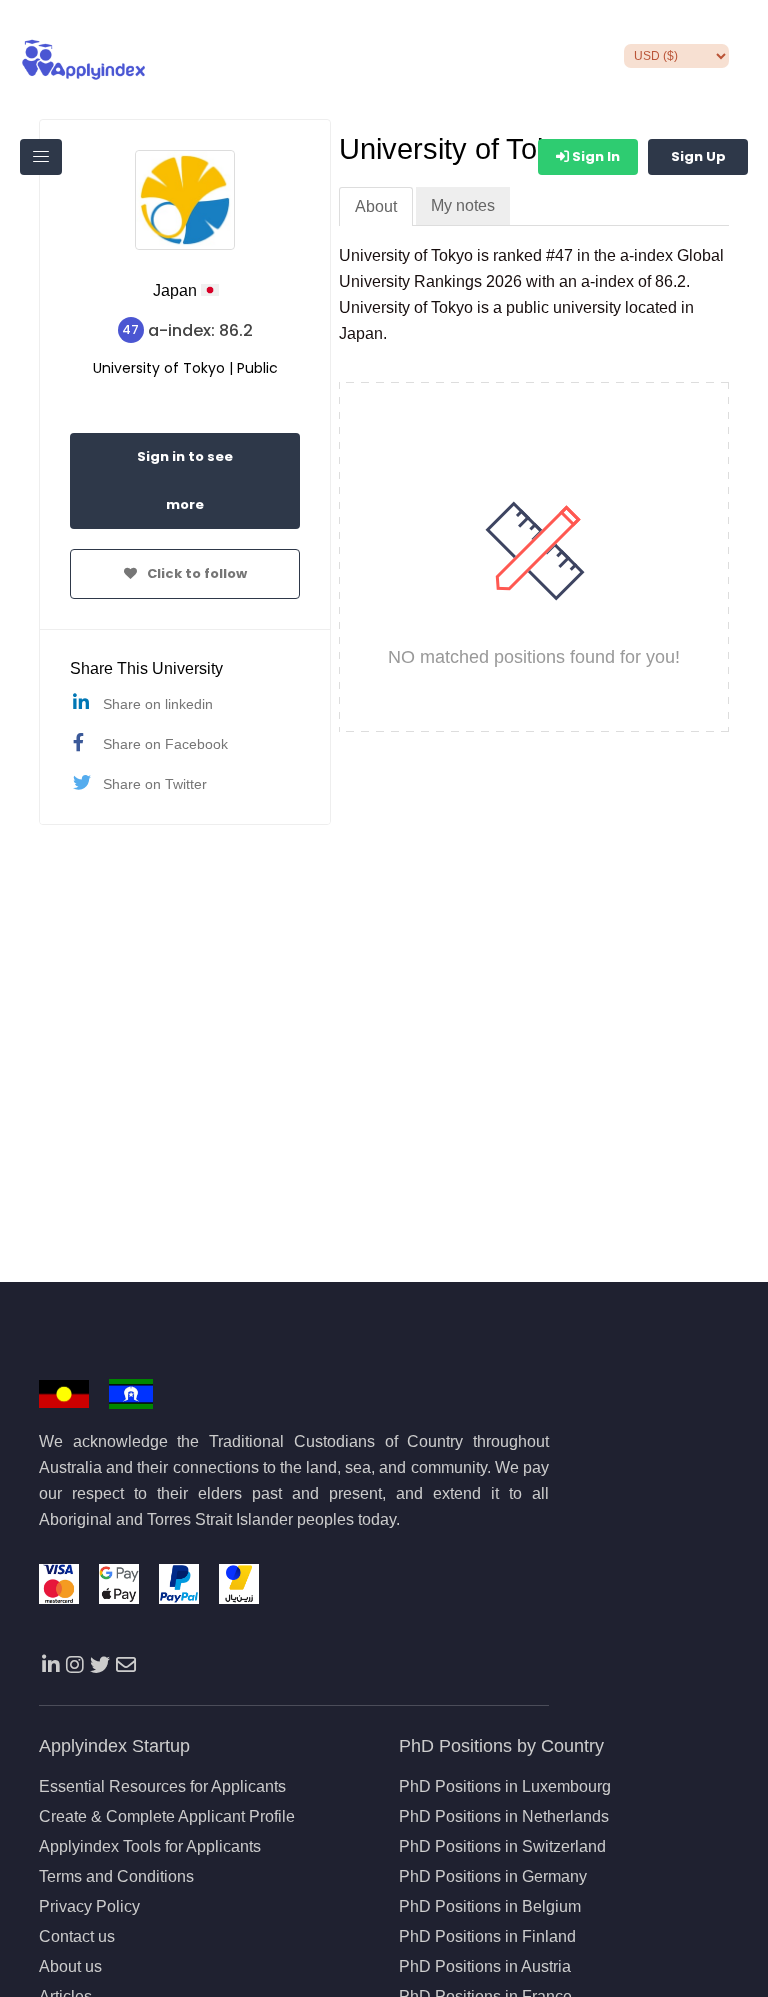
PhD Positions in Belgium (490, 1907)
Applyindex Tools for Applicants (150, 1847)
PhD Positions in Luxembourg (505, 1787)
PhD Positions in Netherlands (504, 1817)
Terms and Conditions (116, 1877)
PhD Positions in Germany (493, 1877)
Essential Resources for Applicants (162, 1787)
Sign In (594, 156)
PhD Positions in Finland (487, 1937)
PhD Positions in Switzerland (502, 1847)
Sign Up (698, 156)
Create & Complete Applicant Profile (167, 1817)
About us (70, 1967)
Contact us (77, 1937)
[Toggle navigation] (41, 157)
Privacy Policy (89, 1907)
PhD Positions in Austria (485, 1967)
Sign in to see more (185, 480)
